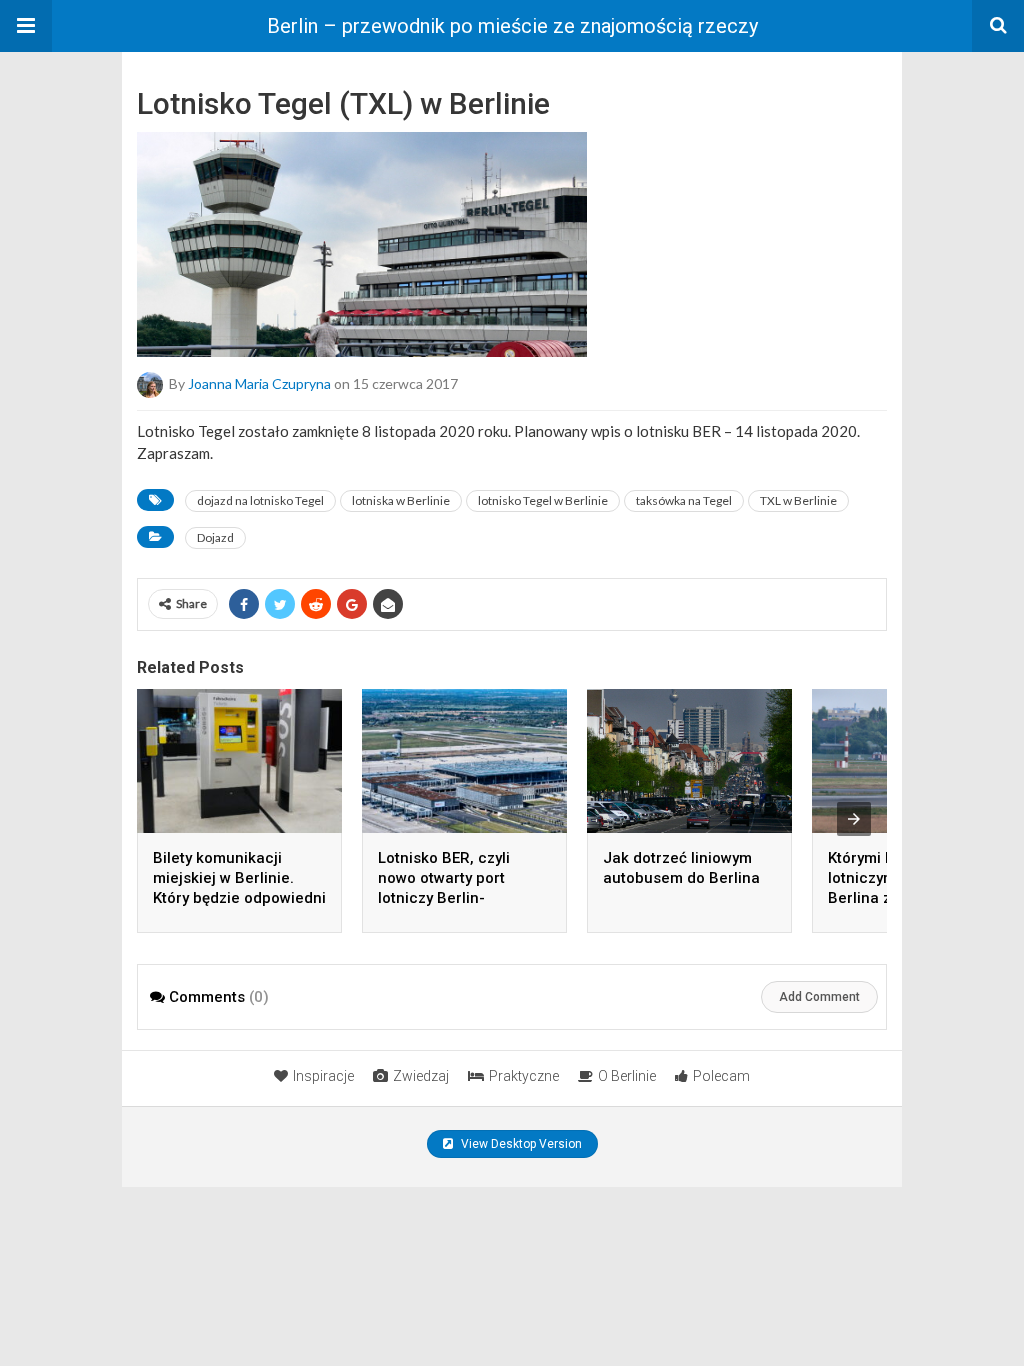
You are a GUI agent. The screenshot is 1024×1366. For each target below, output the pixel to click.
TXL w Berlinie (798, 500)
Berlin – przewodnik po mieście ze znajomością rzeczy (512, 26)
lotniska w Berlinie (401, 500)
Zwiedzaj (421, 1076)
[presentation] (854, 819)
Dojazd (215, 537)
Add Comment (819, 997)
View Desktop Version (520, 1144)
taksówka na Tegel (684, 500)
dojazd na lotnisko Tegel (260, 500)
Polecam (721, 1076)
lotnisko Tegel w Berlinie (543, 500)
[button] (26, 26)
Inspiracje (323, 1076)
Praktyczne (524, 1076)
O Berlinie (627, 1076)
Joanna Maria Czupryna (259, 383)
